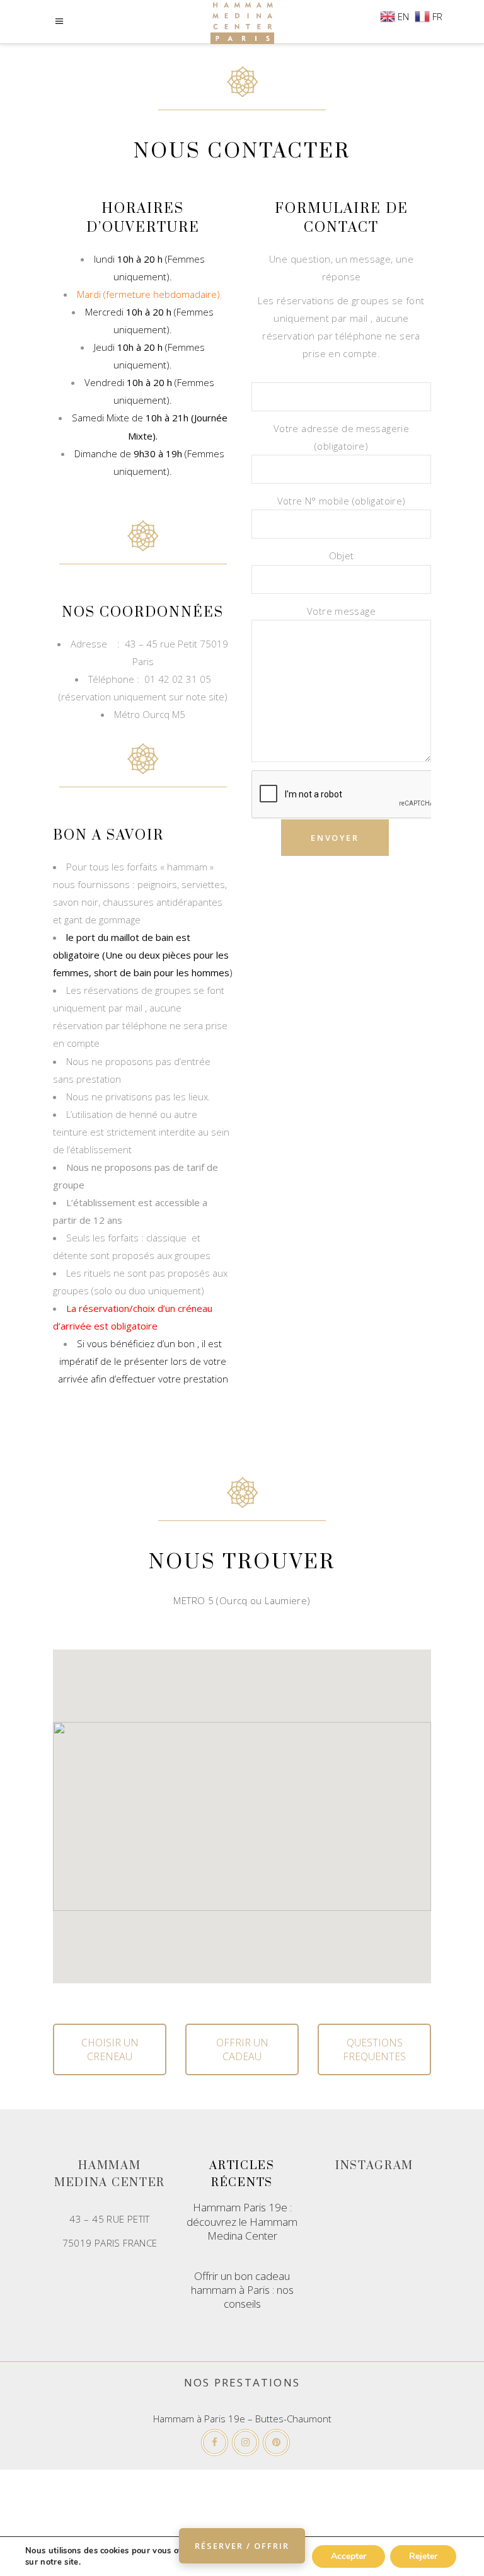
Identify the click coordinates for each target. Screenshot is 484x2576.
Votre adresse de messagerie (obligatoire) (341, 437)
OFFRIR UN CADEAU (242, 2049)
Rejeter (423, 2556)
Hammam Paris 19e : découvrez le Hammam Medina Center (242, 2221)
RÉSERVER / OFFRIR (242, 2546)
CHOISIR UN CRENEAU (110, 2049)
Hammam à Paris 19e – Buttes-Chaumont (242, 2419)
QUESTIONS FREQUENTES (374, 2049)
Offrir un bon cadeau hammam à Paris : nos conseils (242, 2290)
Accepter (349, 2556)
